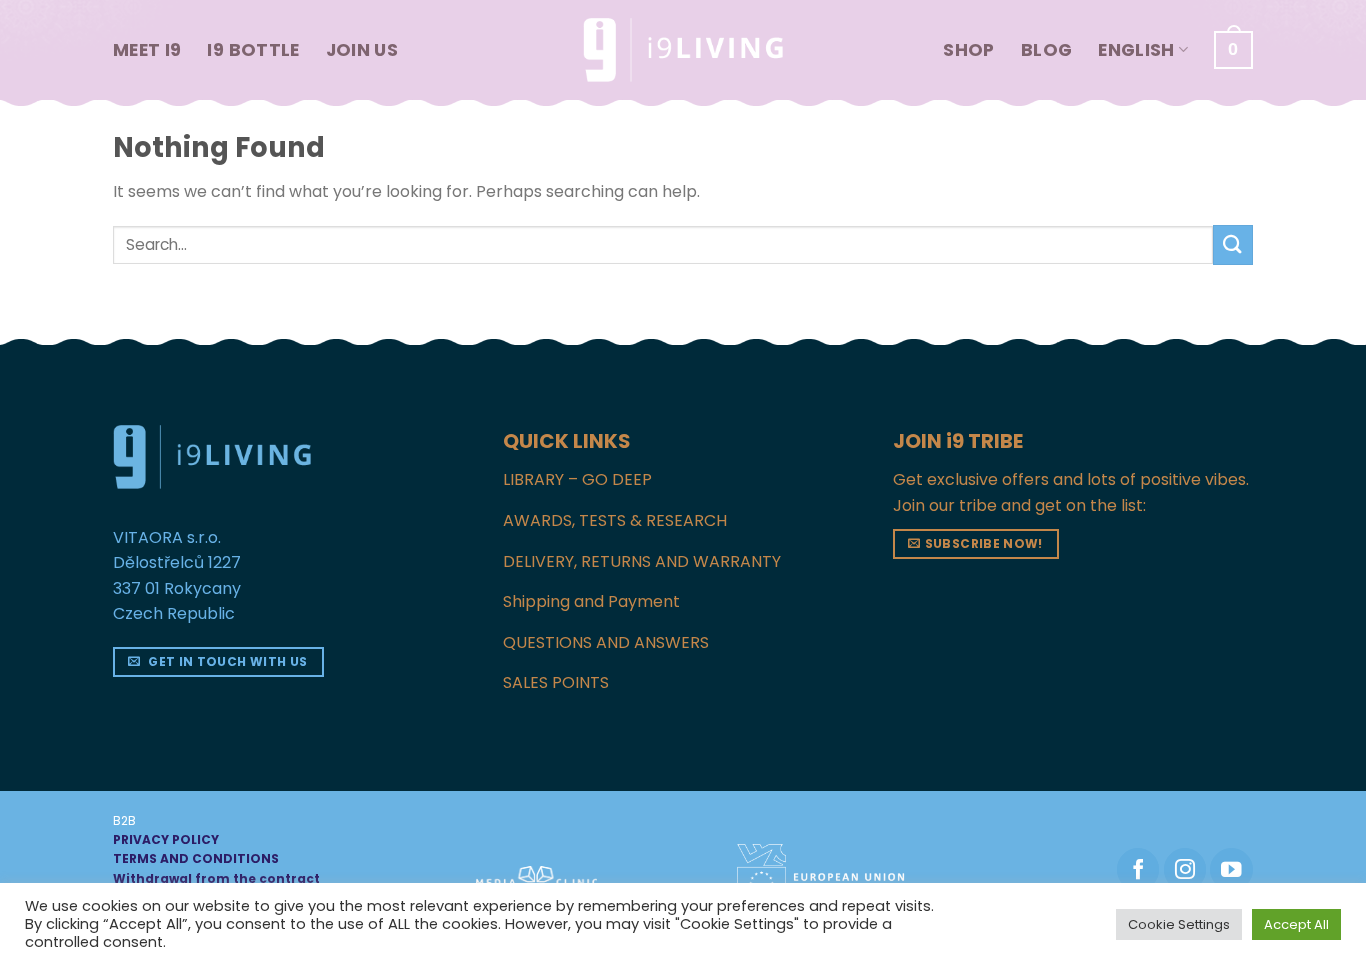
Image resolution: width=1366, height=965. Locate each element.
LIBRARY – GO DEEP (577, 479)
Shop (968, 50)
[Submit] (1233, 244)
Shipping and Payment (591, 601)
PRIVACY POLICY (166, 839)
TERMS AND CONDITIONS (196, 858)
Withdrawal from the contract (216, 878)
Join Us (362, 50)
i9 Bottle (253, 50)
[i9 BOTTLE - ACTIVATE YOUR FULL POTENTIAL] (683, 50)
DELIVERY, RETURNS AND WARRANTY (642, 561)
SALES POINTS (556, 682)
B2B (124, 820)
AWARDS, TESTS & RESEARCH (615, 520)
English (1136, 50)
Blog (1046, 50)
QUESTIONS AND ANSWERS (606, 642)
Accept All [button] (1296, 924)
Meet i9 (147, 50)
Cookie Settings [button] (1179, 924)
